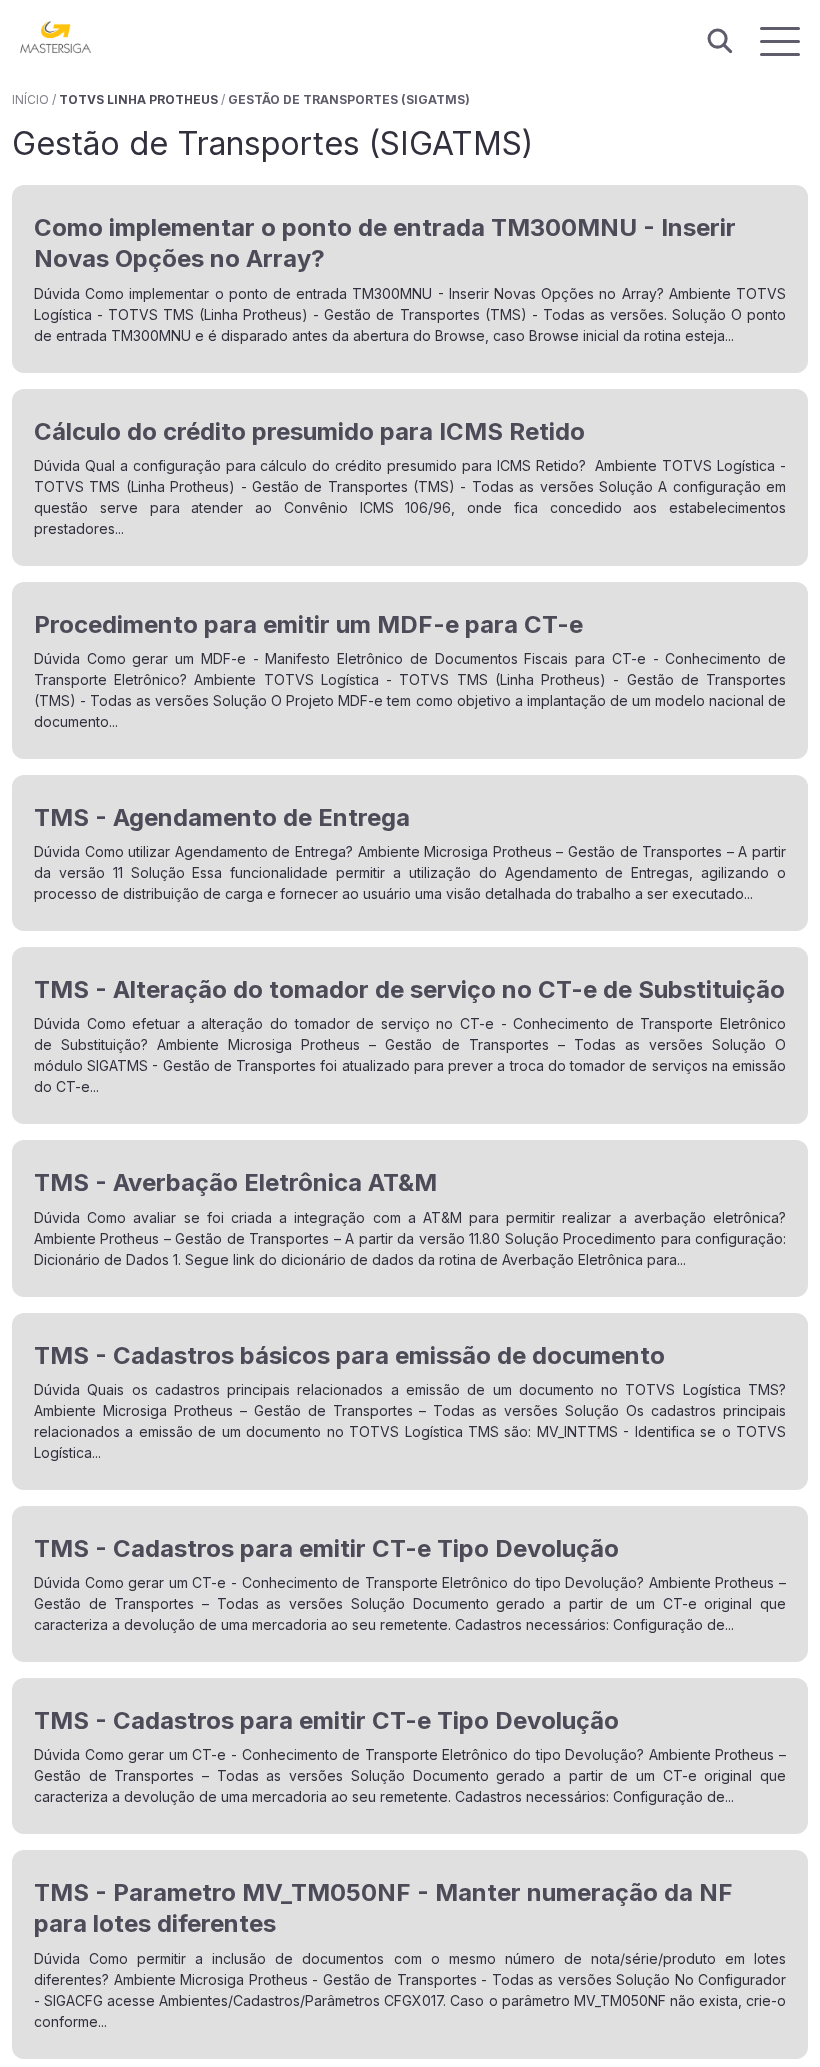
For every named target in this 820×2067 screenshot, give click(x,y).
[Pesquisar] (720, 42)
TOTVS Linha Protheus (138, 99)
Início (30, 99)
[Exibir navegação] (780, 41)
